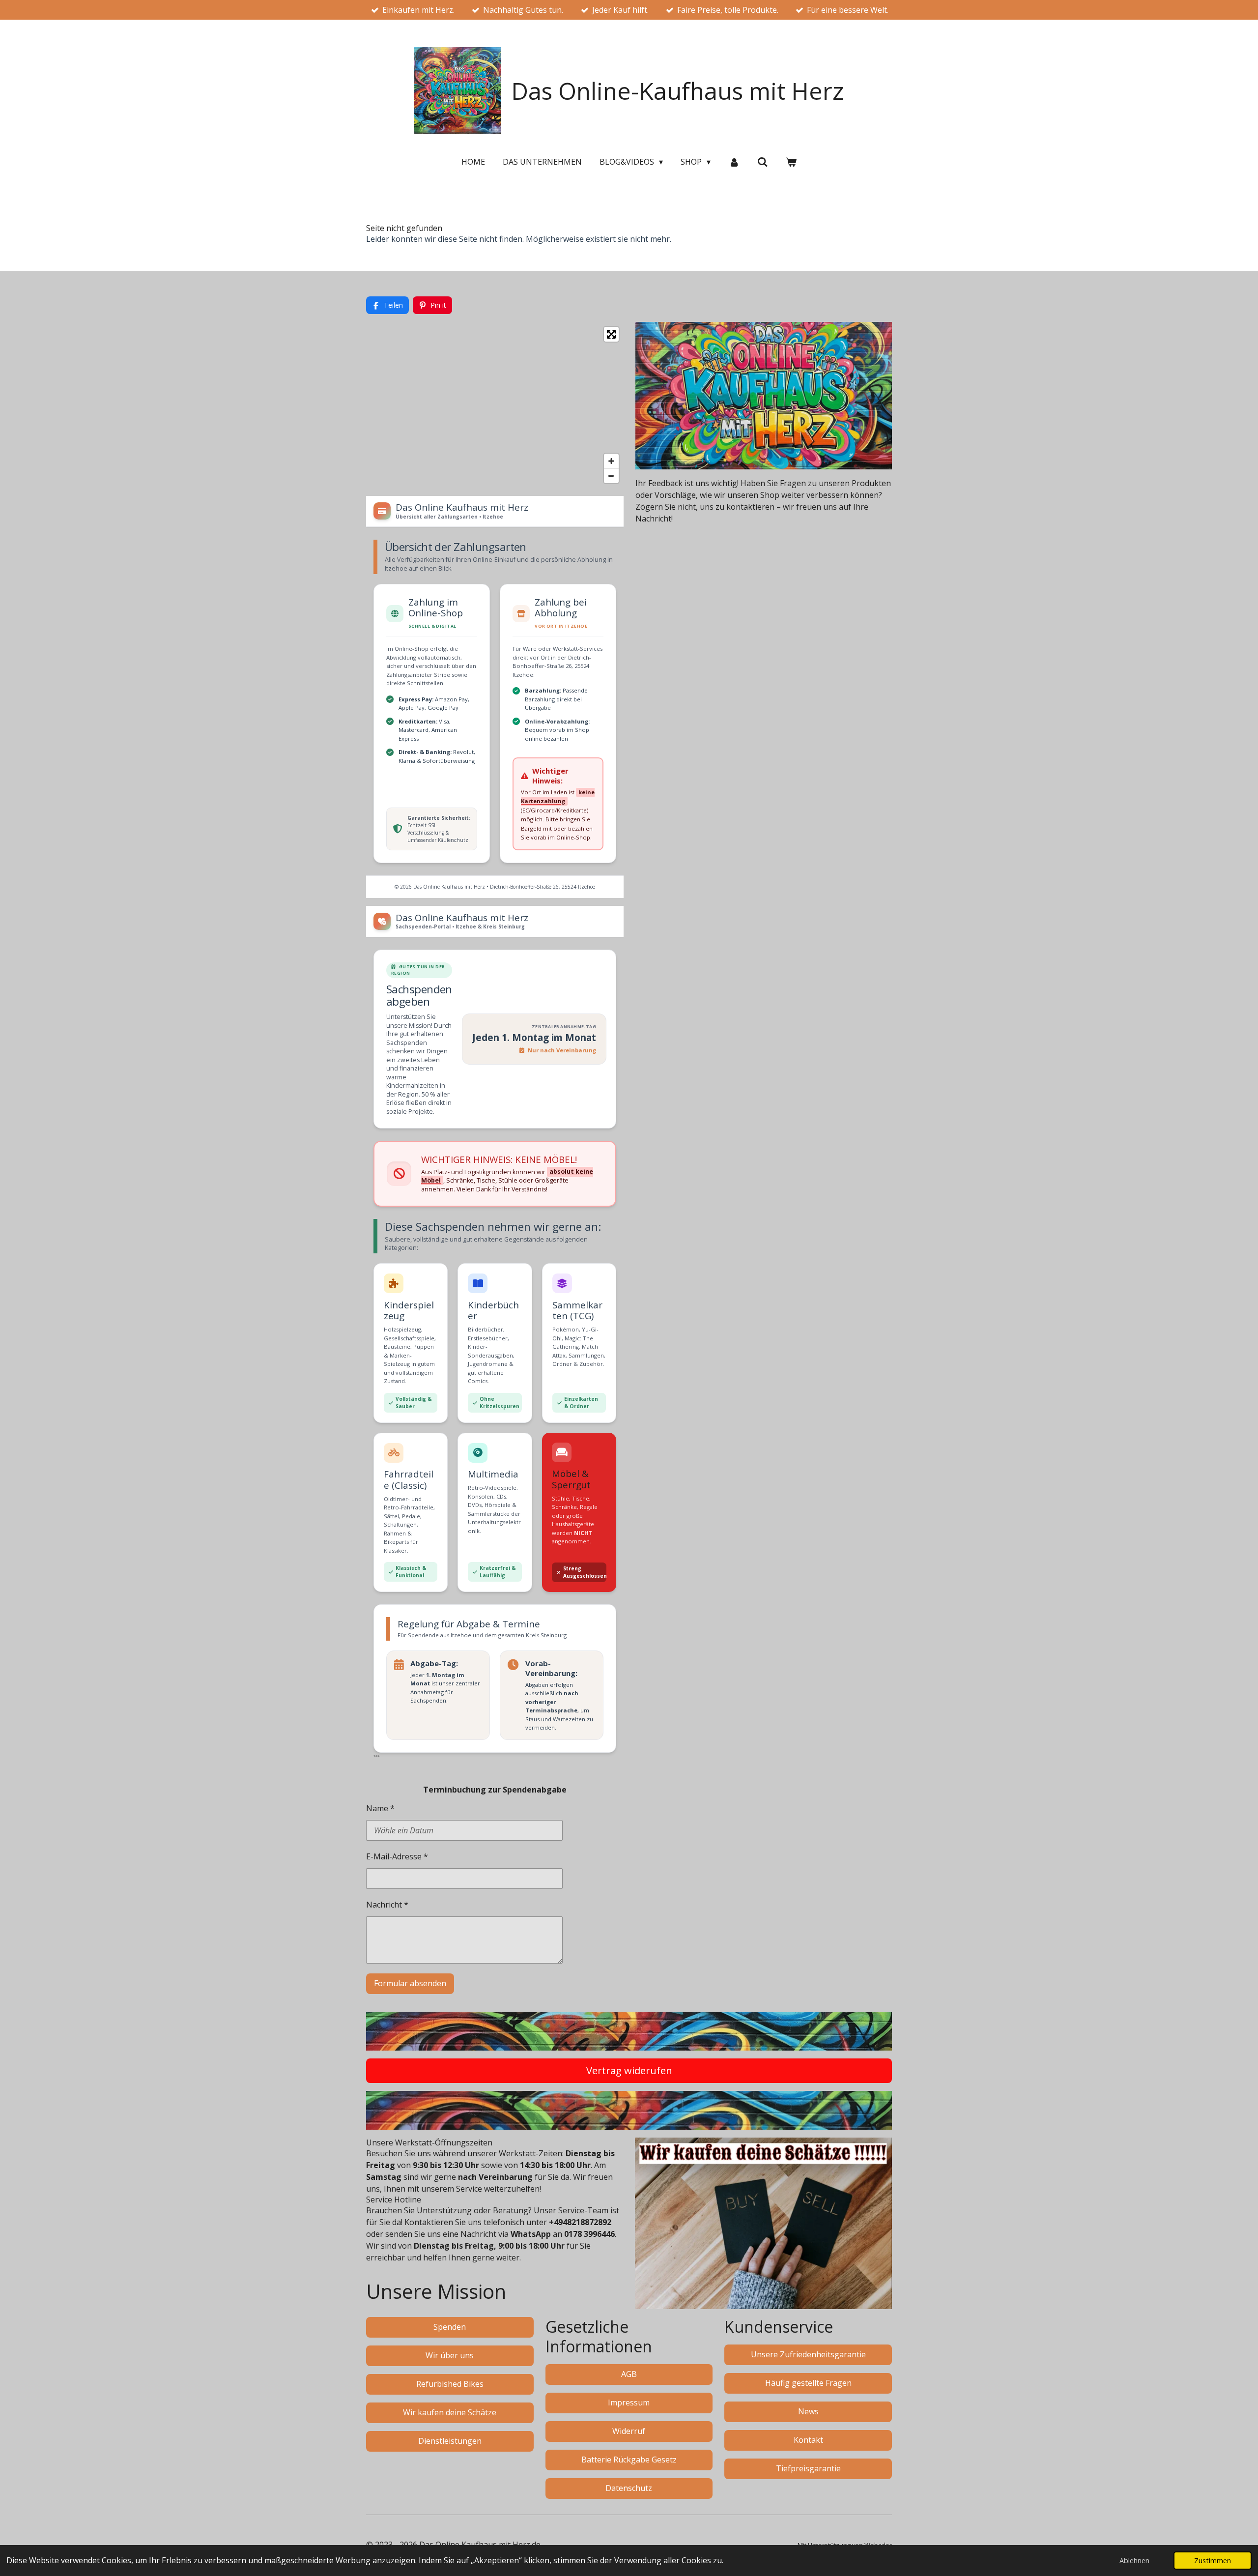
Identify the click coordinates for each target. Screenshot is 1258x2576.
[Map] (495, 405)
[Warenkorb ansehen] (791, 162)
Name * (380, 1808)
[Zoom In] (611, 461)
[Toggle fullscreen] (611, 334)
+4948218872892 (580, 2222)
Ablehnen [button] (1134, 2561)
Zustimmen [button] (1213, 2561)
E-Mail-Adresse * (397, 1856)
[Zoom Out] (611, 476)
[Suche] (763, 162)
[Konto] (734, 162)
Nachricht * (387, 1905)
